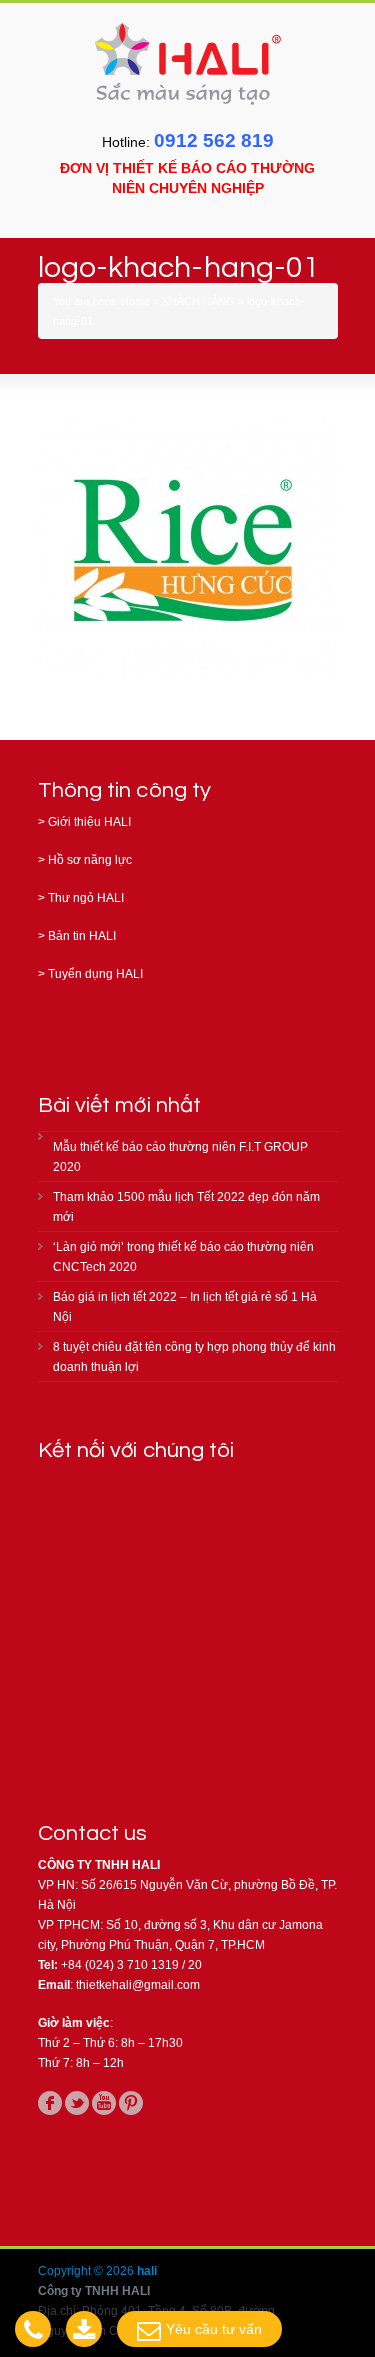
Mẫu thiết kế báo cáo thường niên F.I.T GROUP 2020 (180, 1157)
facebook (50, 2103)
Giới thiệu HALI (89, 822)
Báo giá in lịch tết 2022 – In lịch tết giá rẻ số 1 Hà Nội (185, 1307)
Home (135, 301)
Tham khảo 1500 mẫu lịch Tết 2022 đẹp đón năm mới (186, 1207)
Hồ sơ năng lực (90, 860)
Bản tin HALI (82, 936)
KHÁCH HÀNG (198, 301)
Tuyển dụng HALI (95, 974)
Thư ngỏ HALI (86, 898)
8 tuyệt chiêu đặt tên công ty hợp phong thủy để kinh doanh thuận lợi (194, 1357)
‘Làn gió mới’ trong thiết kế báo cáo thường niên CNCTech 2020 (183, 1257)
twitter (77, 2103)
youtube (104, 2103)
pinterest (131, 2103)
